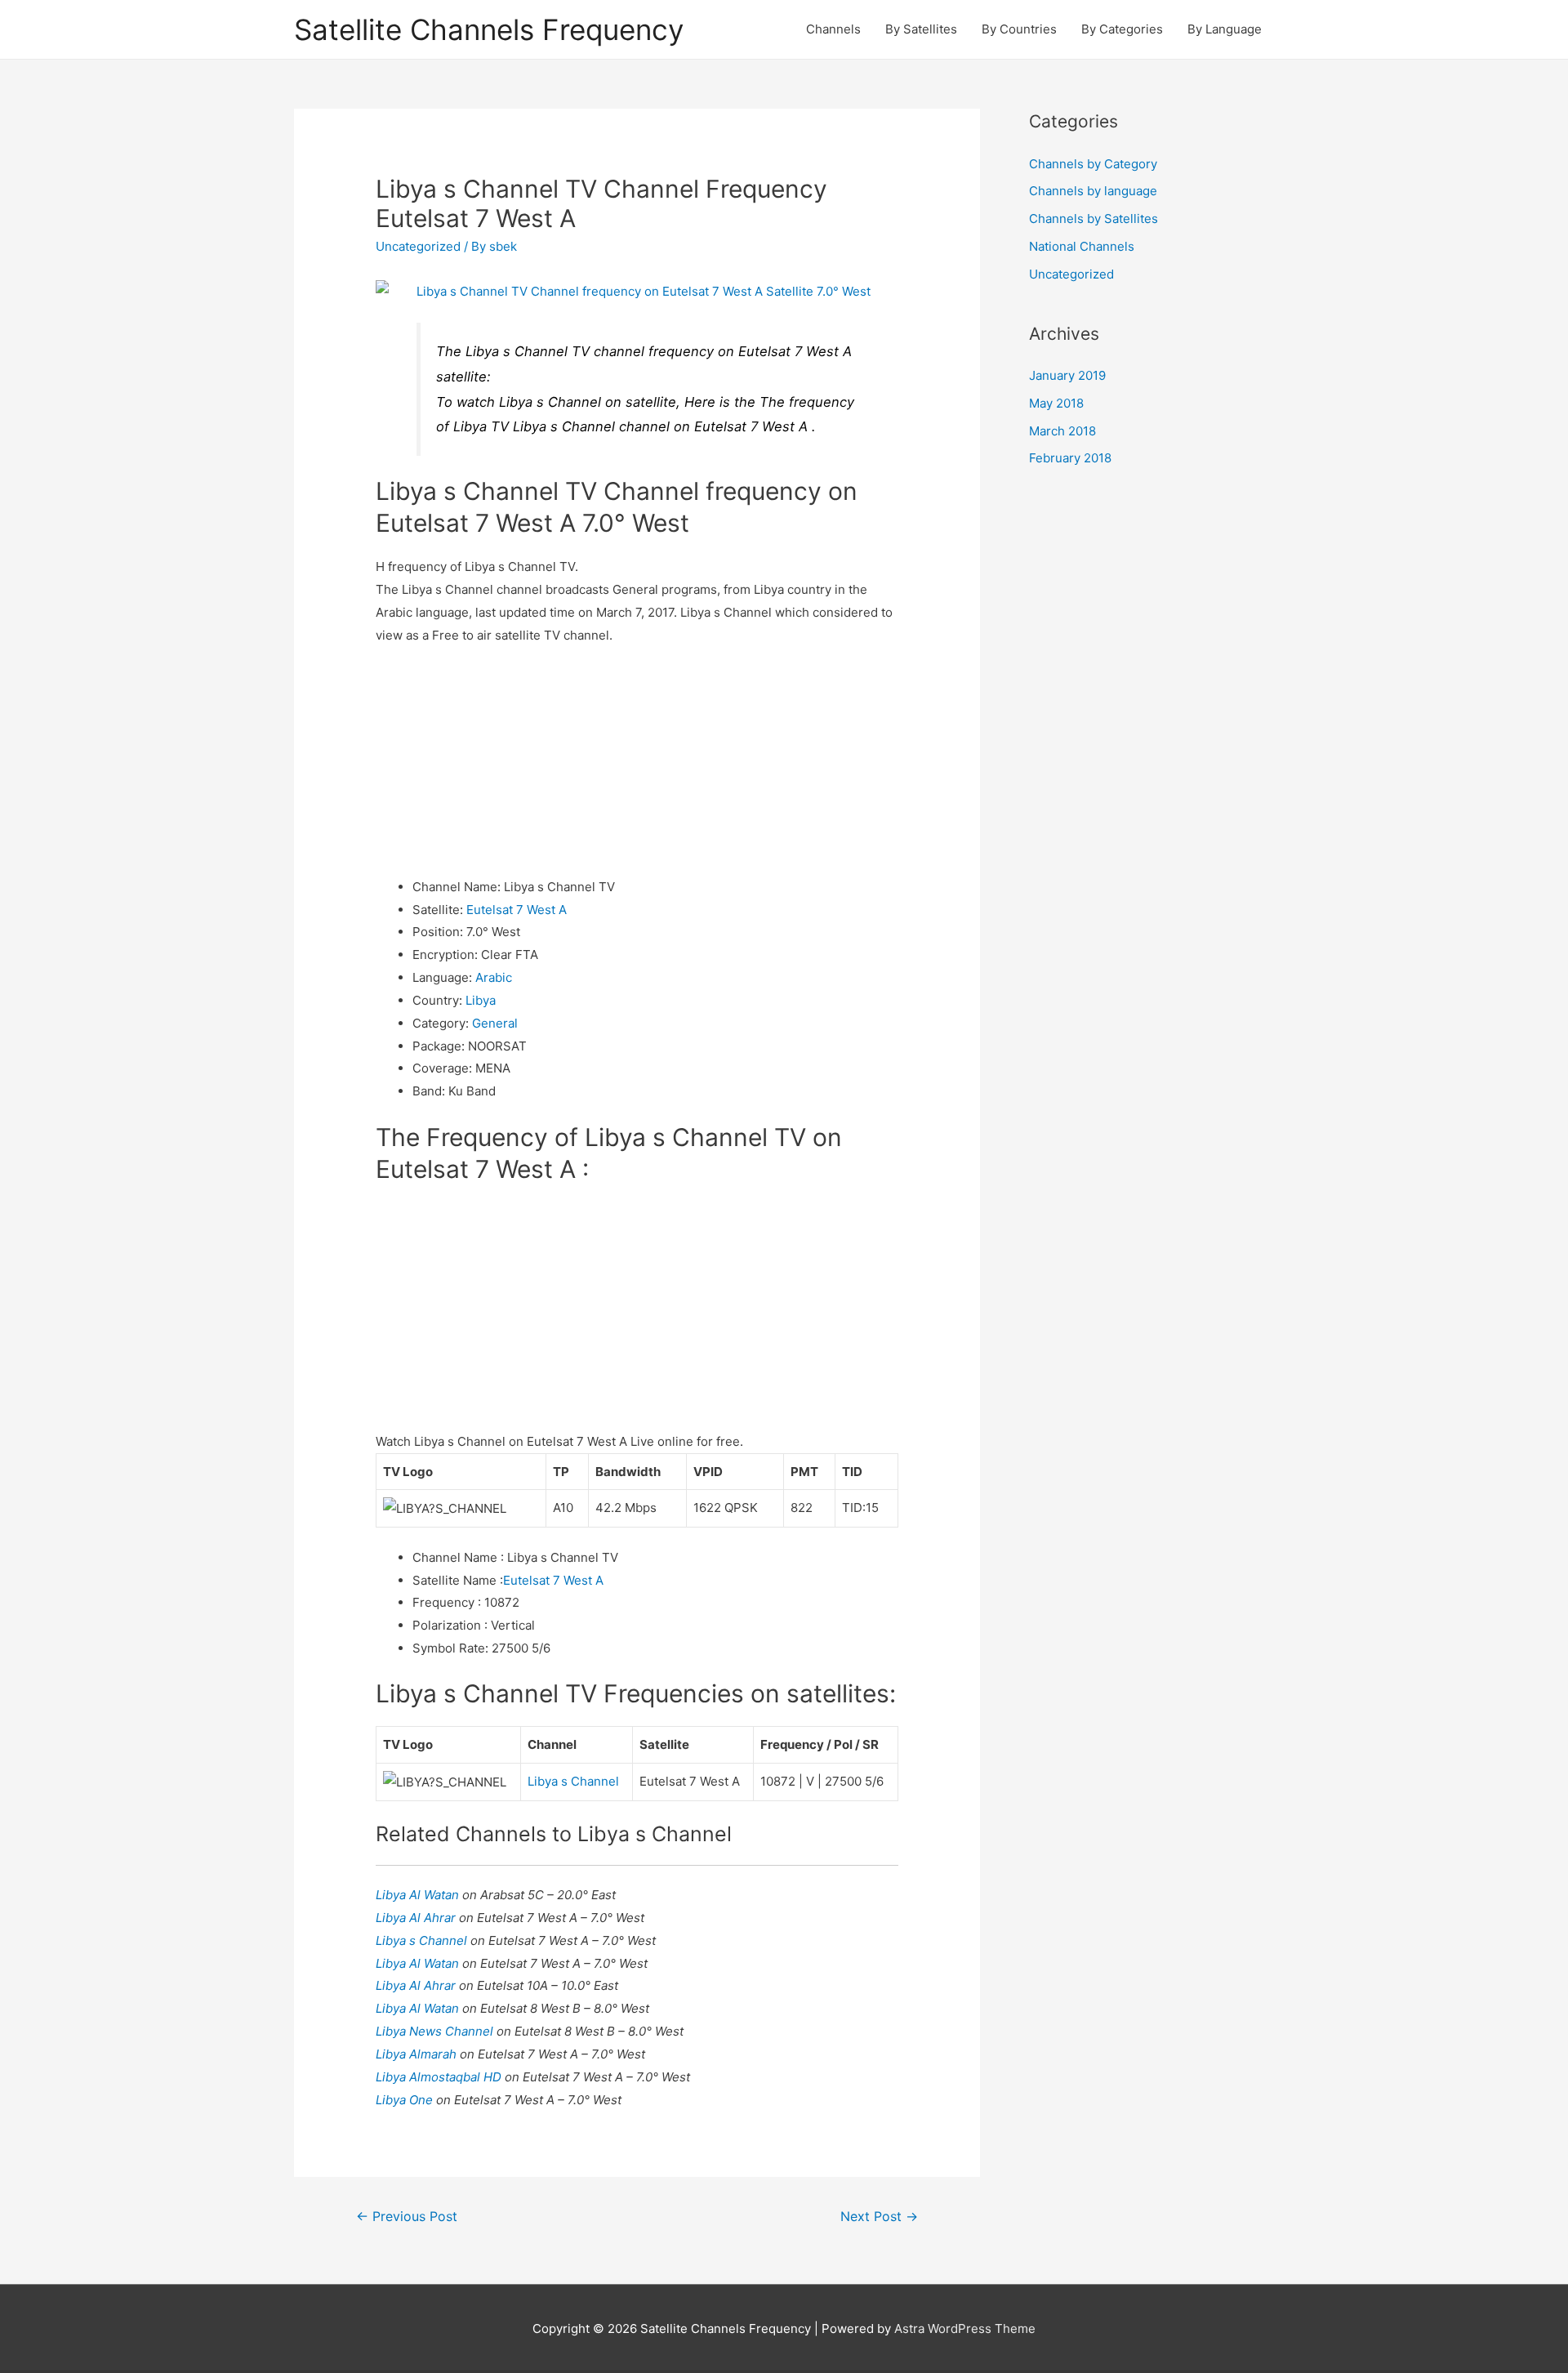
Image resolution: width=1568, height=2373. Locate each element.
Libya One (406, 2100)
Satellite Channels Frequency (489, 29)
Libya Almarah (418, 2054)
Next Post (879, 2217)
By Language (1225, 29)
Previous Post (407, 2217)
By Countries (1019, 29)
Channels (833, 29)
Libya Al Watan (419, 1895)
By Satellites (921, 29)
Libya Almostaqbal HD (440, 2077)
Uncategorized (418, 246)
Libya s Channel (573, 1781)
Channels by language (1093, 191)
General (495, 1023)
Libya (481, 1000)
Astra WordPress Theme (965, 2328)
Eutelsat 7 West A (517, 910)
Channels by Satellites (1094, 219)
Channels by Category (1093, 164)
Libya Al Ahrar (417, 1918)
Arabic (494, 977)
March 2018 (1062, 431)
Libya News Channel (436, 2031)
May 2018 (1056, 403)
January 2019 (1067, 375)
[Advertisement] (637, 761)
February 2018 (1070, 458)
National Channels (1082, 246)
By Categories (1122, 29)
